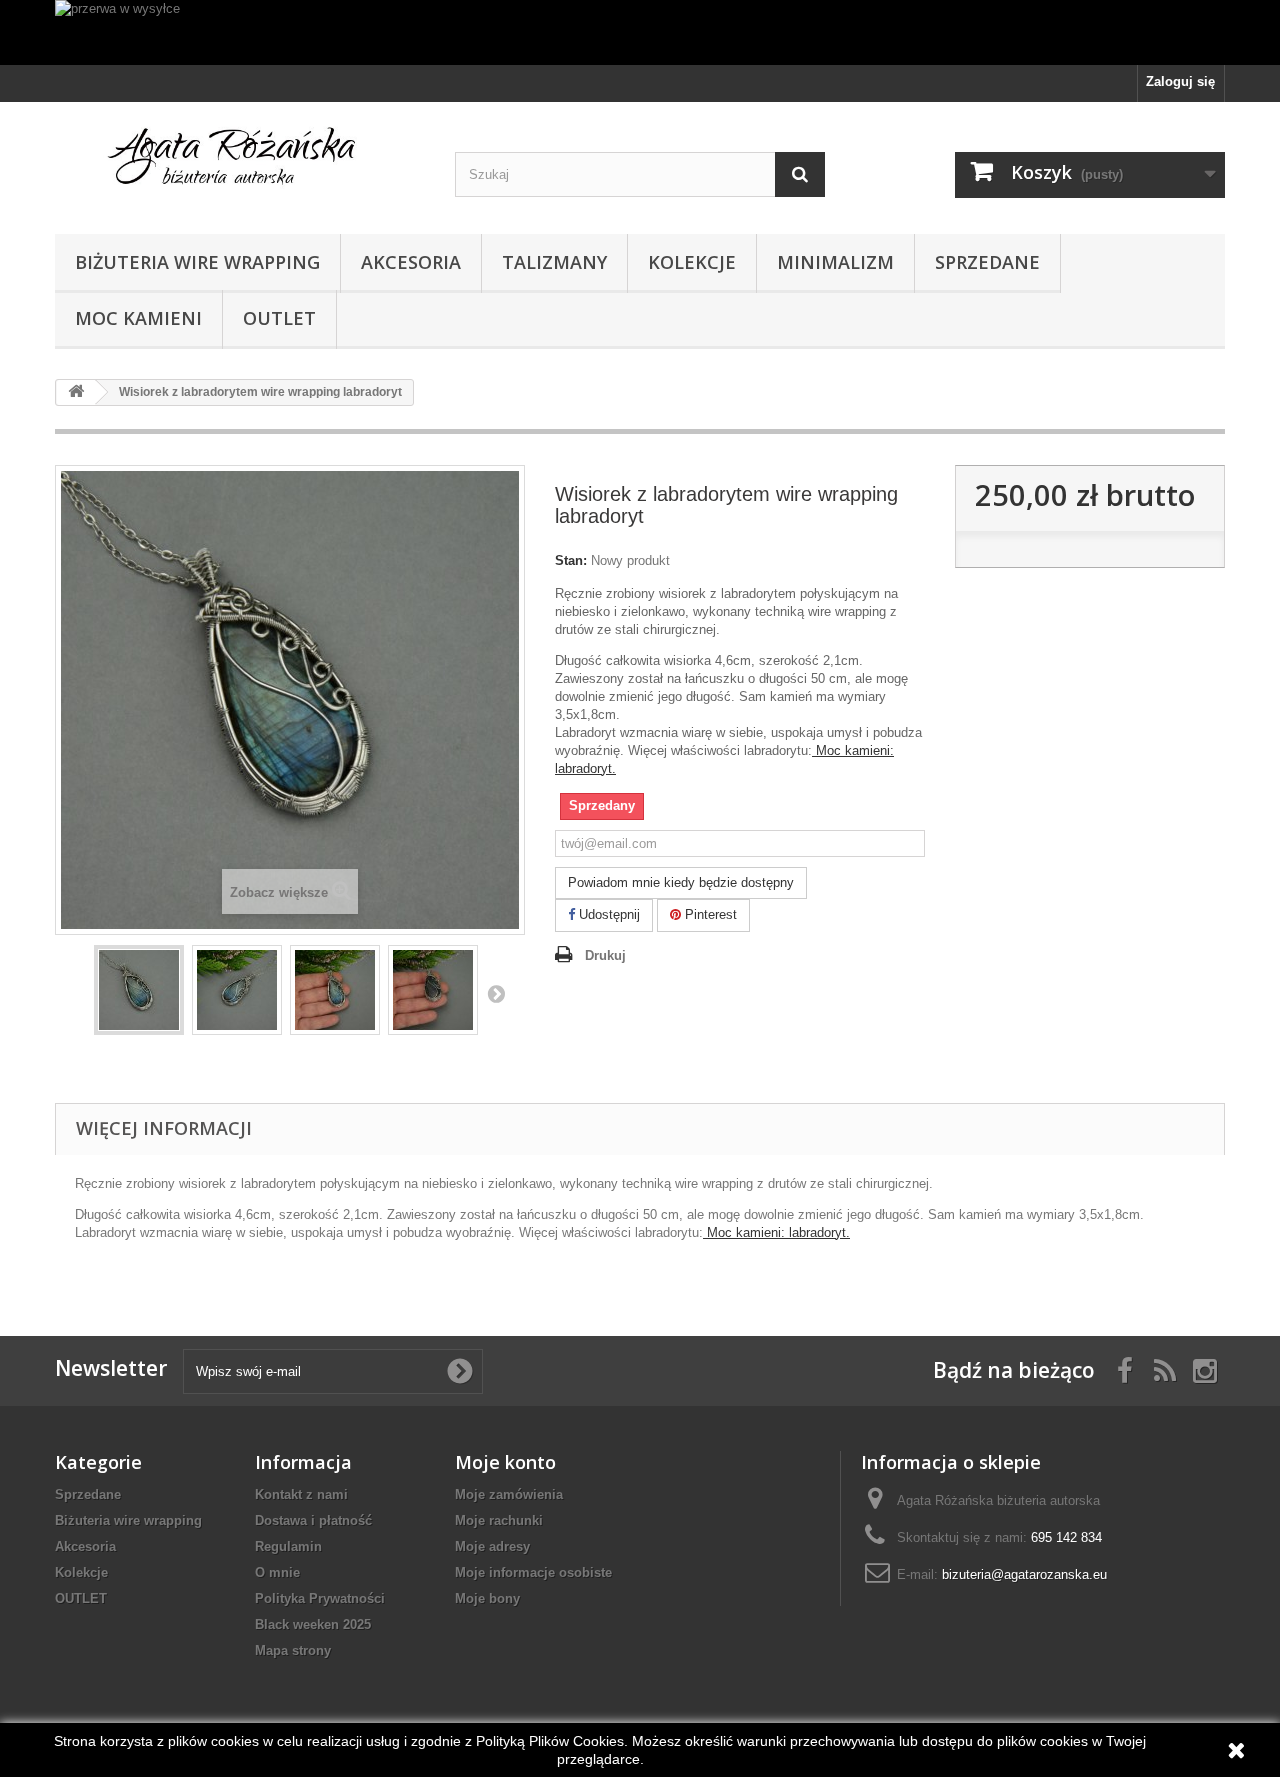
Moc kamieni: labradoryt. (776, 1232)
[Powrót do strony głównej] (76, 392)
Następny (496, 993)
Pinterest (709, 914)
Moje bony (487, 1598)
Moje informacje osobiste (533, 1572)
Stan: (571, 560)
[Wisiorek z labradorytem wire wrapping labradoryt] (139, 990)
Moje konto (505, 1462)
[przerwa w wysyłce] (640, 32)
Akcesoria (411, 262)
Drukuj (605, 955)
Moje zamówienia (509, 1494)
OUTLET (279, 318)
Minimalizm (835, 262)
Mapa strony (293, 1650)
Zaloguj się (1180, 81)
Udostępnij (607, 914)
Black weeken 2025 (313, 1624)
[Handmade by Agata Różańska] (240, 163)
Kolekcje (692, 262)
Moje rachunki (499, 1520)
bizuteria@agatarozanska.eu (1024, 1574)
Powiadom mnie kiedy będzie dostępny (681, 882)
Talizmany (554, 262)
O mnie (277, 1572)
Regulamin (288, 1546)
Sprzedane (987, 262)
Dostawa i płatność (313, 1520)
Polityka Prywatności (320, 1598)
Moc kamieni (138, 318)
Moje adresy (492, 1546)
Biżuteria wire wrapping (197, 262)
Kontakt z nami (301, 1494)
